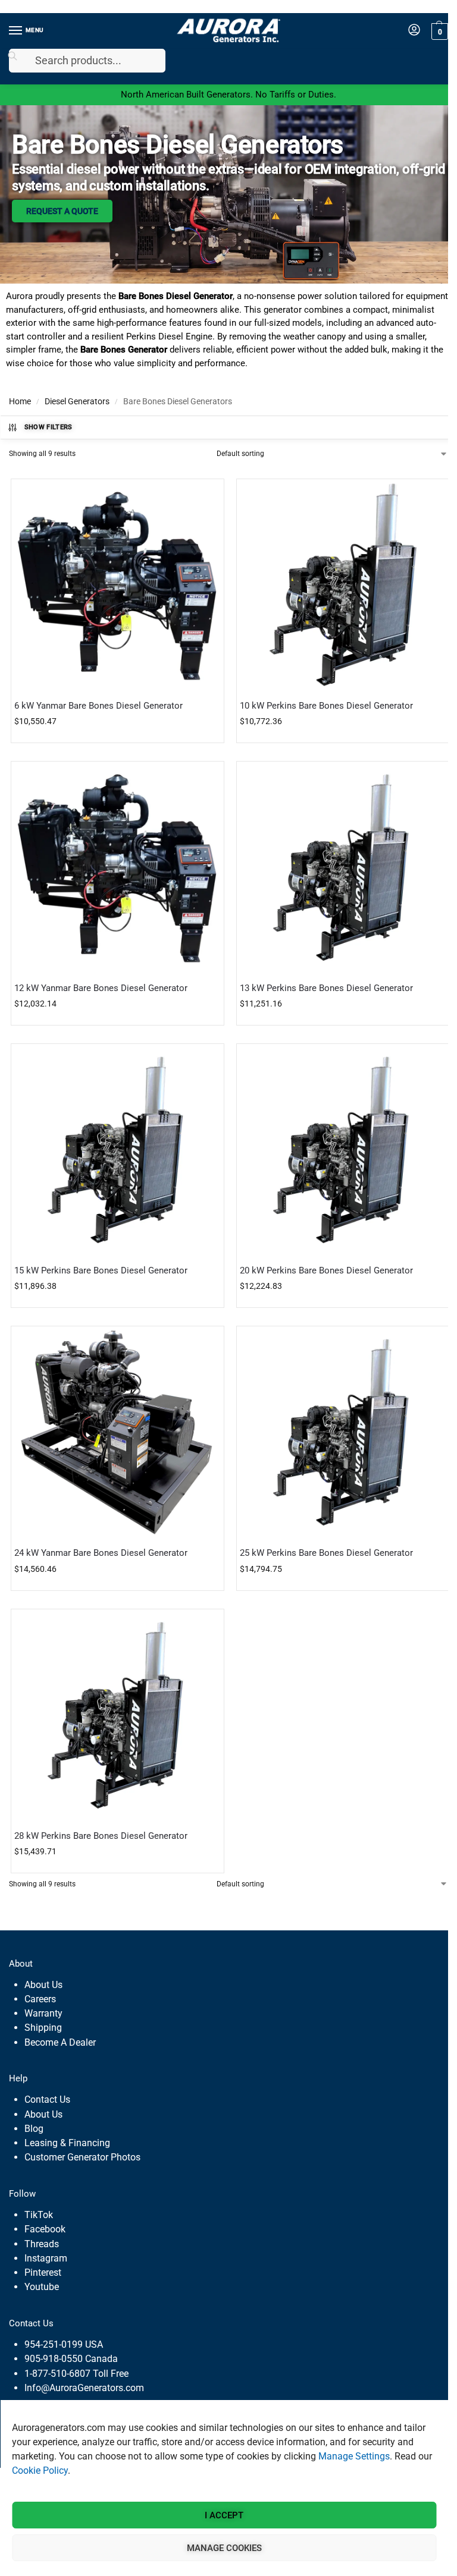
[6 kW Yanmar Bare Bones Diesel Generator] (118, 585)
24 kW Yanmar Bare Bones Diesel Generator (101, 1553)
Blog (34, 2129)
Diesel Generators (77, 401)
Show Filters (48, 427)
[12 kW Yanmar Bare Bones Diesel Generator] (118, 868)
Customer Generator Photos (82, 2157)
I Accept (224, 2515)
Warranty (43, 2013)
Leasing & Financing (67, 2143)
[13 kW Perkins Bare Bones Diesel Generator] (343, 868)
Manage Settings (354, 2456)
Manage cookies (224, 2548)
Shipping (43, 2028)
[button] (438, 31)
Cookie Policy (40, 2470)
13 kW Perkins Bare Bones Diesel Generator (326, 988)
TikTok (39, 2215)
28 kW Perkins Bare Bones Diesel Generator (101, 1836)
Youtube (42, 2287)
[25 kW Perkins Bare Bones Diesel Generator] (343, 1432)
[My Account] (414, 31)
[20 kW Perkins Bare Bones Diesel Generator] (343, 1150)
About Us (43, 1985)
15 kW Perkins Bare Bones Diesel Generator (101, 1270)
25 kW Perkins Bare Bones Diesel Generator (326, 1553)
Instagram (46, 2258)
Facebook (45, 2229)
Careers (40, 1999)
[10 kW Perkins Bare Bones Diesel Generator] (343, 585)
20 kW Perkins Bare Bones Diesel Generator (326, 1270)
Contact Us (47, 2100)
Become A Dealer (60, 2042)
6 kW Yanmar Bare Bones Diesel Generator (98, 706)
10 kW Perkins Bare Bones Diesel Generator (326, 706)
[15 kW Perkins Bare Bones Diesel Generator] (118, 1150)
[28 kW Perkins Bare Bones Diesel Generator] (118, 1715)
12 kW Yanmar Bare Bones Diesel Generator (101, 988)
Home (20, 401)
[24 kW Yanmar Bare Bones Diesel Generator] (118, 1432)
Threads (42, 2244)
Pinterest (43, 2273)
